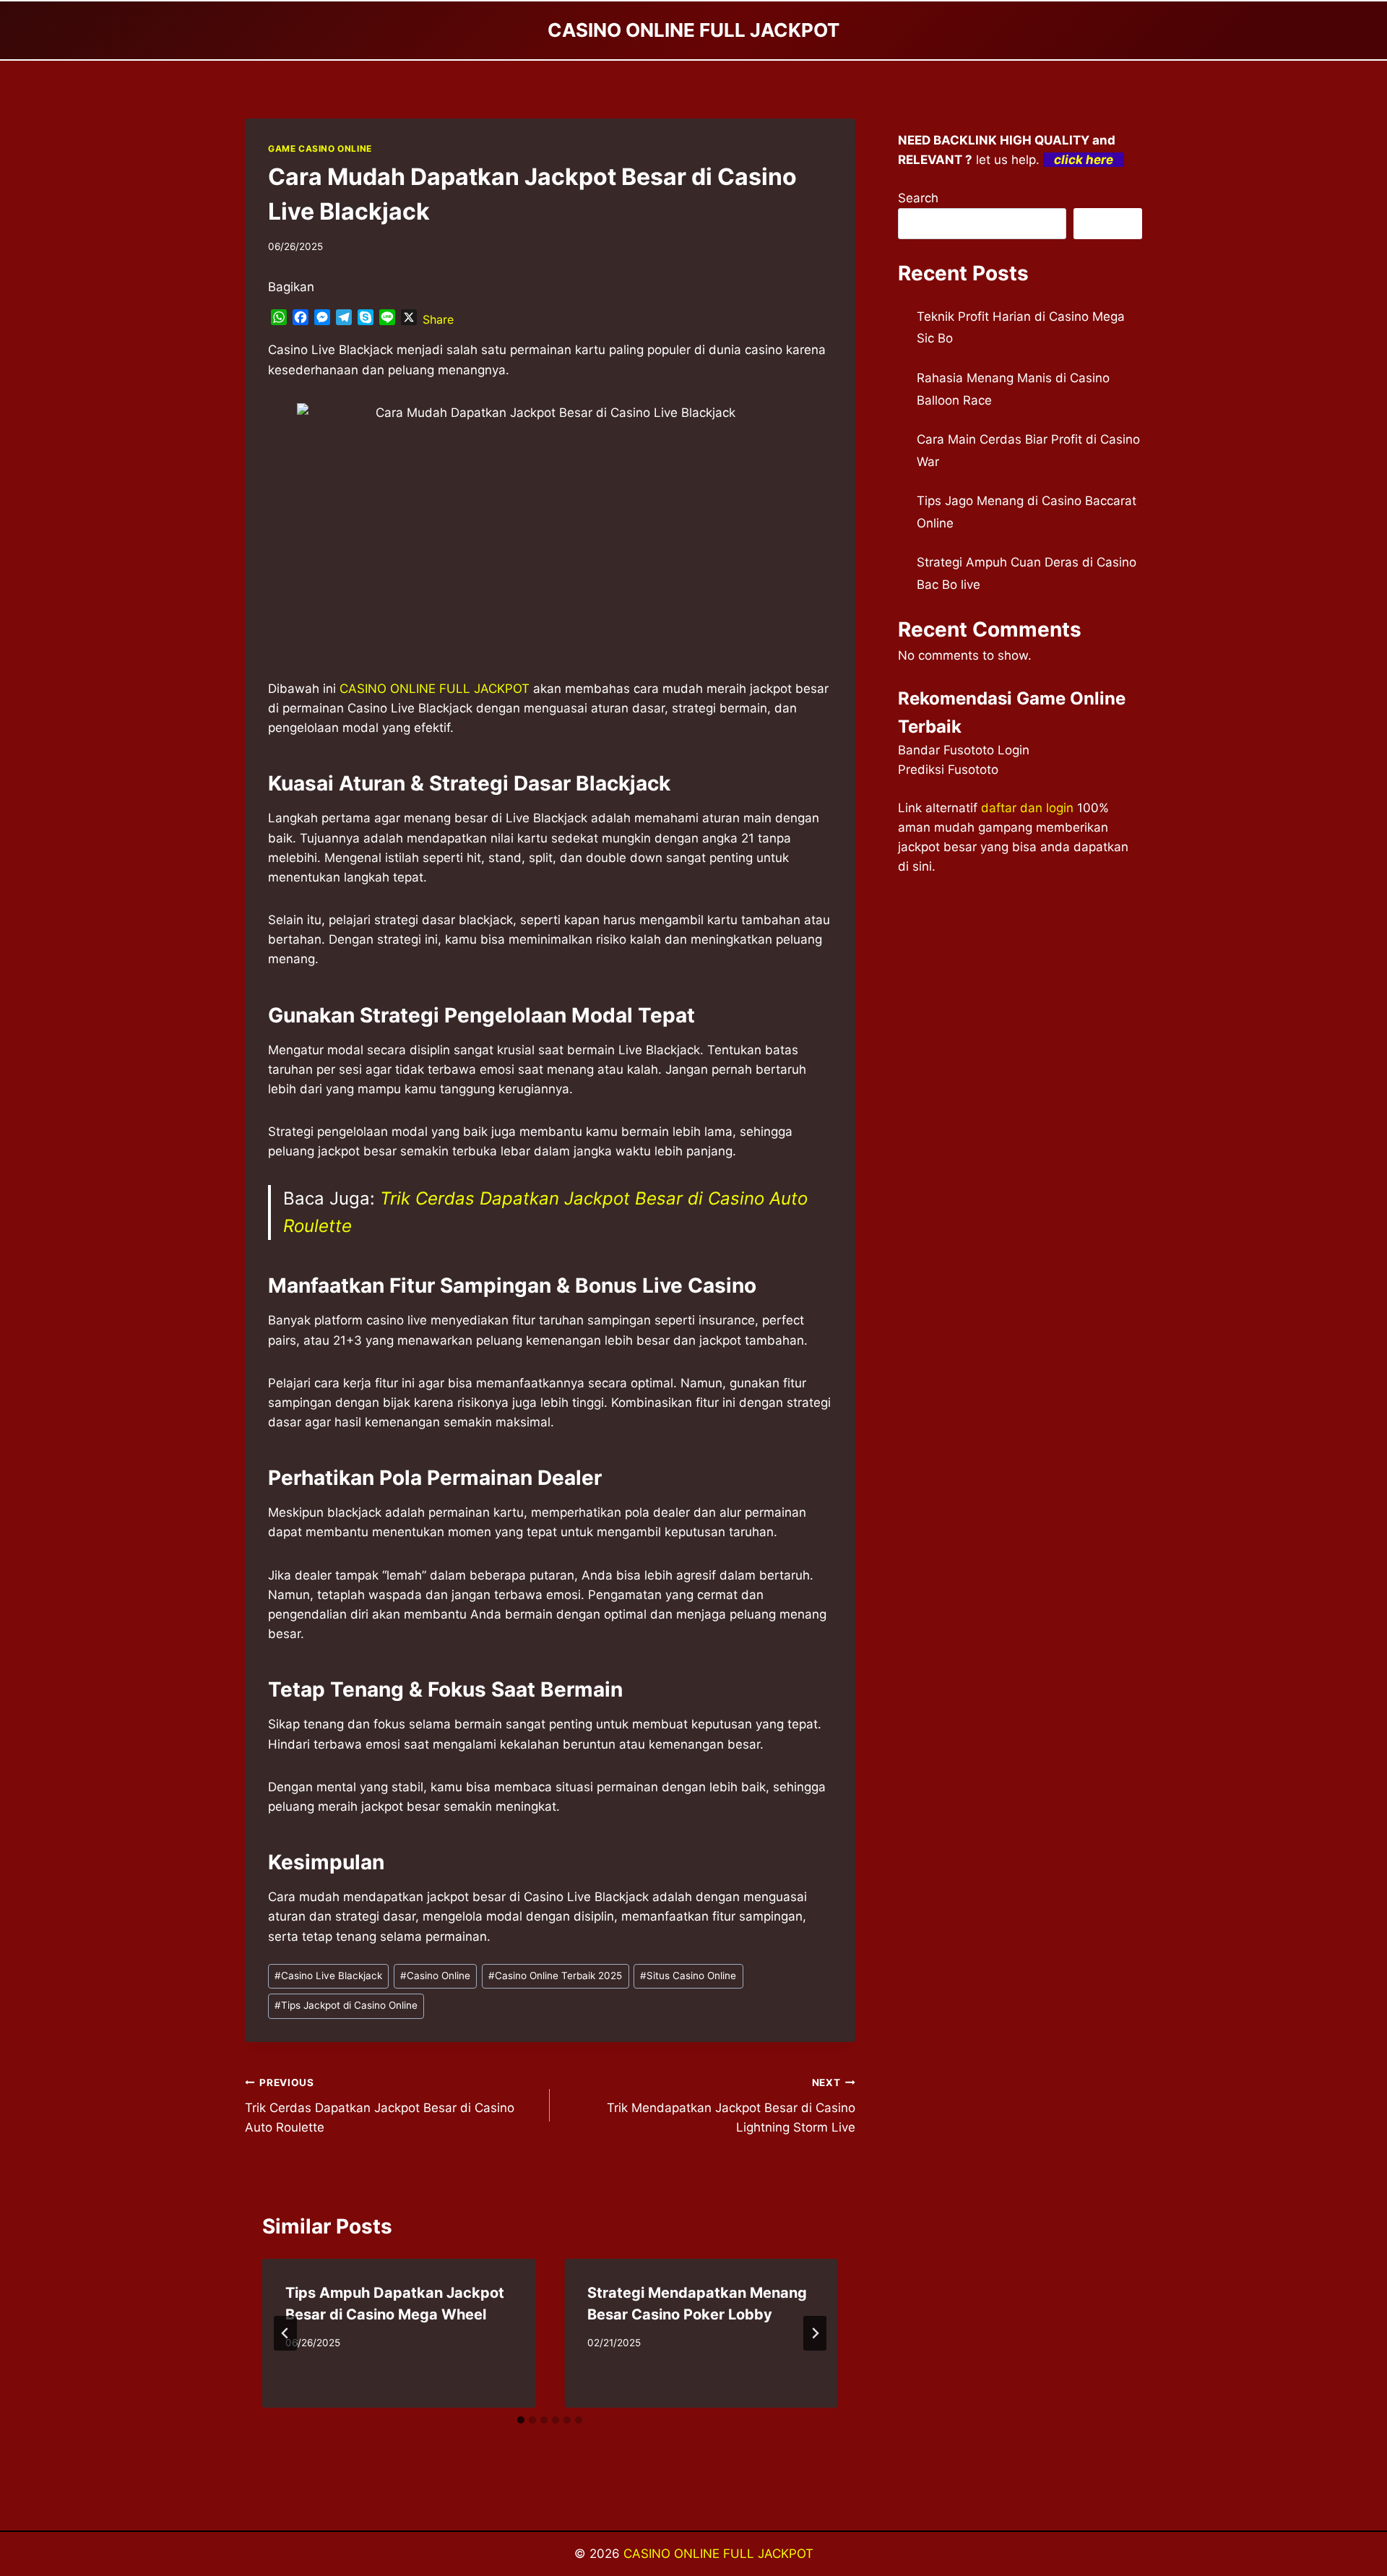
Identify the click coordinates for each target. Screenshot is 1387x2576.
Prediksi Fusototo (948, 770)
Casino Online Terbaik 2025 (555, 1976)
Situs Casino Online (688, 1976)
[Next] (815, 2333)
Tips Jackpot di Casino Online (346, 2005)
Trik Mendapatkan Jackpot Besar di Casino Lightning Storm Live (731, 2106)
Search (918, 198)
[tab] (521, 2420)
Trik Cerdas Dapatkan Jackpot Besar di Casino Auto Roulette (380, 2106)
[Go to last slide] (285, 2333)
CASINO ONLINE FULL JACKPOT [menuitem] (435, 689)
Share (438, 319)
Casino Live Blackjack (328, 1976)
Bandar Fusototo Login (964, 750)
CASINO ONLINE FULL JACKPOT (718, 2554)
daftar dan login (1027, 808)
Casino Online (435, 1976)
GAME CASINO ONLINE (320, 148)
